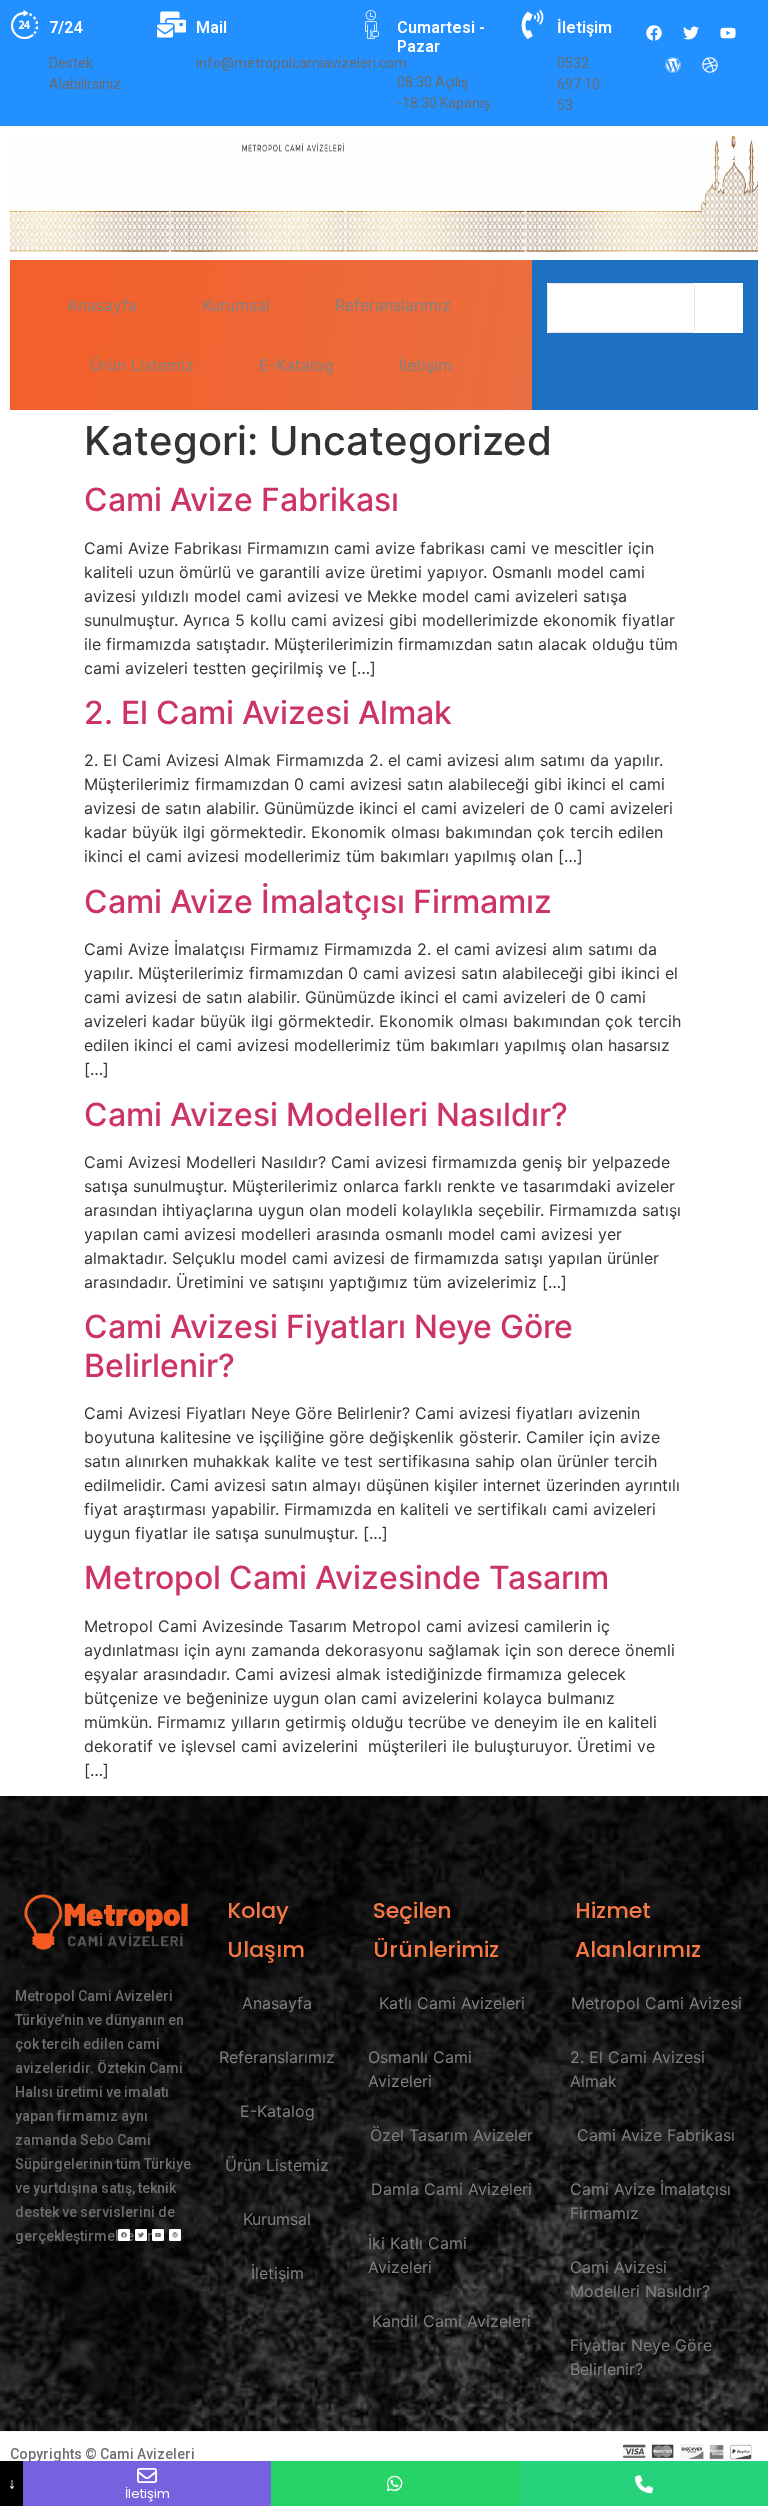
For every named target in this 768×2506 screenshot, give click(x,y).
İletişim (425, 365)
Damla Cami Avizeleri (451, 2189)
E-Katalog (296, 365)
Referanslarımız (393, 305)
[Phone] (644, 2483)
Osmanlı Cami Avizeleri (420, 2069)
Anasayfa (102, 305)
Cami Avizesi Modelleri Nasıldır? (326, 1114)
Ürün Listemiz (142, 365)
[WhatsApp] (395, 2483)
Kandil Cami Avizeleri (451, 2321)
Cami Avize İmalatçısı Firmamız (318, 901)
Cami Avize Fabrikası (241, 499)
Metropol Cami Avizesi (656, 2003)
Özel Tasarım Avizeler (451, 2135)
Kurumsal (236, 305)
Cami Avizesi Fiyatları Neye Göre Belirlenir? (328, 1345)
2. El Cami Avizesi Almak (268, 712)
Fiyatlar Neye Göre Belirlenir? (641, 2357)
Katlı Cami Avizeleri (452, 2003)
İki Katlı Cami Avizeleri (417, 2255)
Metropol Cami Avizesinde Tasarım (346, 1577)
